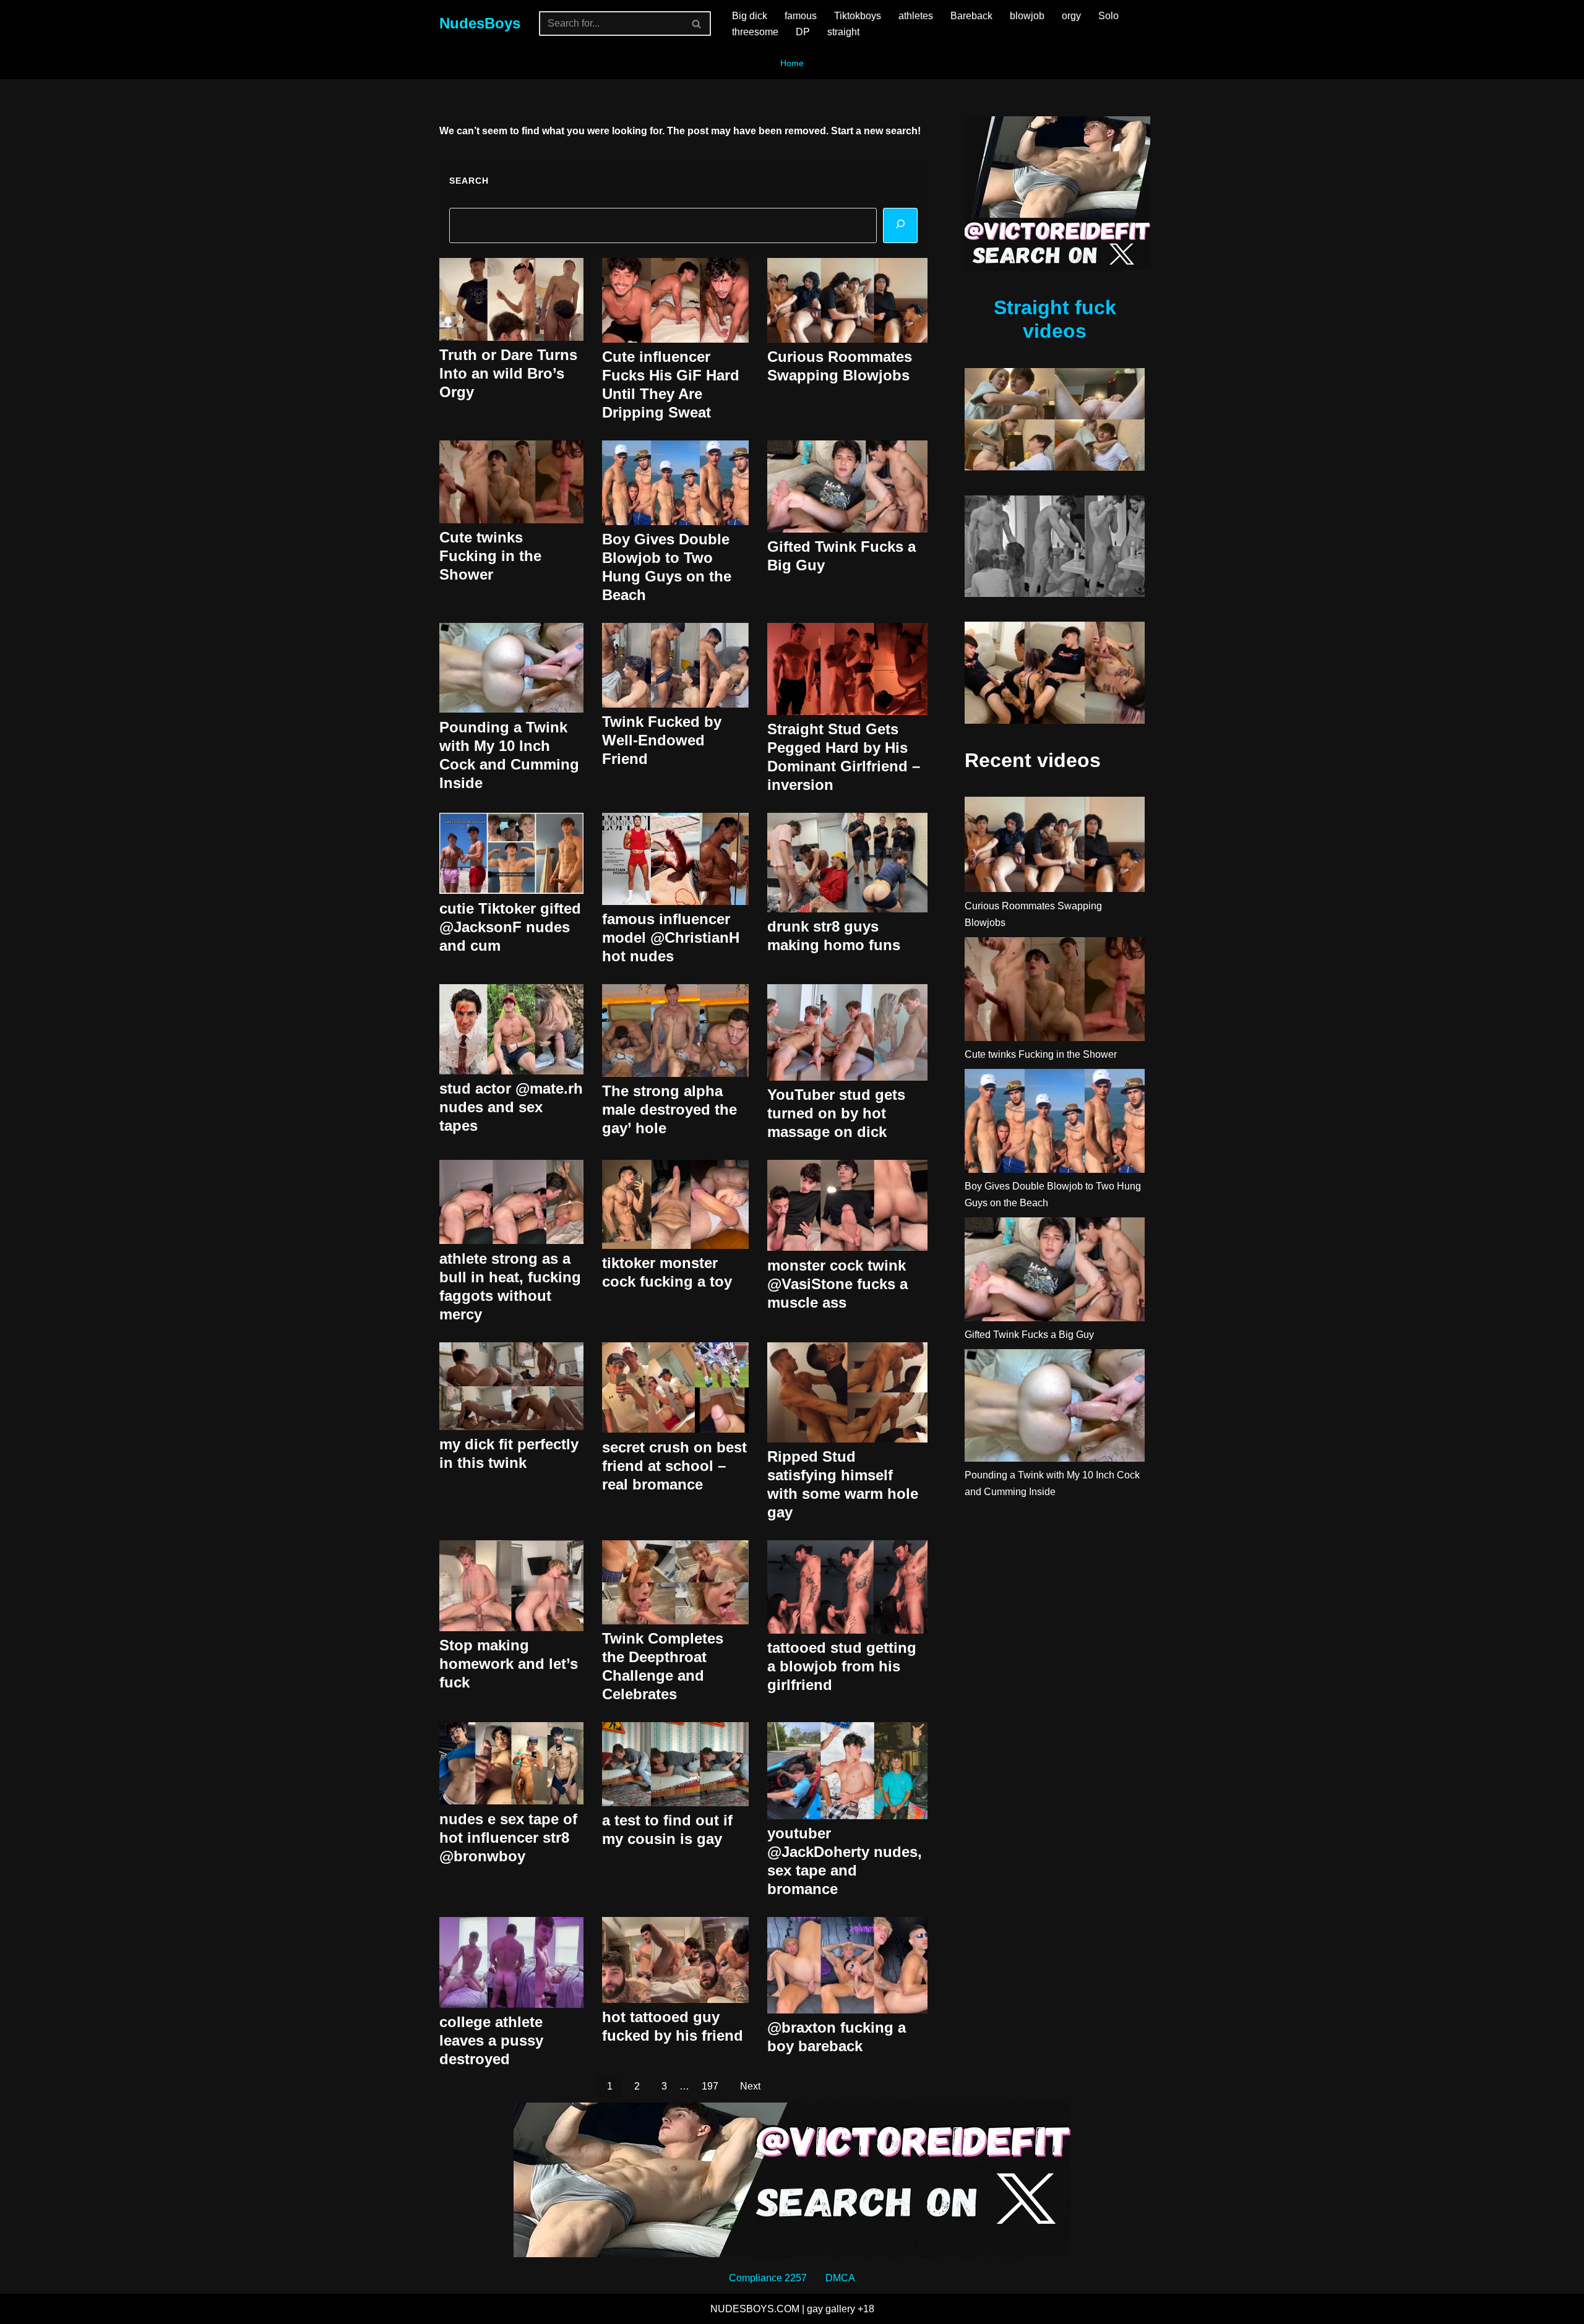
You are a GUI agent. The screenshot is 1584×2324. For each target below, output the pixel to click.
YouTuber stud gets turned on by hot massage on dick (836, 1113)
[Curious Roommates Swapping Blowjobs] (1055, 847)
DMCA (840, 2278)
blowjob (1027, 16)
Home (792, 63)
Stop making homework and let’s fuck (509, 1664)
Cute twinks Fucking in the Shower (490, 556)
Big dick (750, 16)
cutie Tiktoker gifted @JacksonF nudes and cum (510, 927)
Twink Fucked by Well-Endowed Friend (662, 740)
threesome (755, 32)
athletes (916, 16)
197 (710, 2086)
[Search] (697, 24)
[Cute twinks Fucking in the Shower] (1055, 992)
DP (803, 32)
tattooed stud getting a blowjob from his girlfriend (842, 1666)
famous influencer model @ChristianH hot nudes (671, 937)
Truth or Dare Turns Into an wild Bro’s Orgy (508, 373)
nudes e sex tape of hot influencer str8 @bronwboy (508, 1837)
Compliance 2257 (768, 2278)
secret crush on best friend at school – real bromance (674, 1466)
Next (750, 2086)
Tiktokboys (858, 16)
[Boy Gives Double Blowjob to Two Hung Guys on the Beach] (1055, 1123)
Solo (1108, 16)
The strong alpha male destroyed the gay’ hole (669, 1109)
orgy (1071, 16)
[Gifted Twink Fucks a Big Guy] (1055, 1272)
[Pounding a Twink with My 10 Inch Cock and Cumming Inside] (1055, 1408)
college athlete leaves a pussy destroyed (491, 2040)
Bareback (971, 16)
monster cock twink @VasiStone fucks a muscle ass (837, 1284)
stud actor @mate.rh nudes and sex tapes (511, 1107)
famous (801, 16)
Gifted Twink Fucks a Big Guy (1029, 1335)
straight (843, 32)
